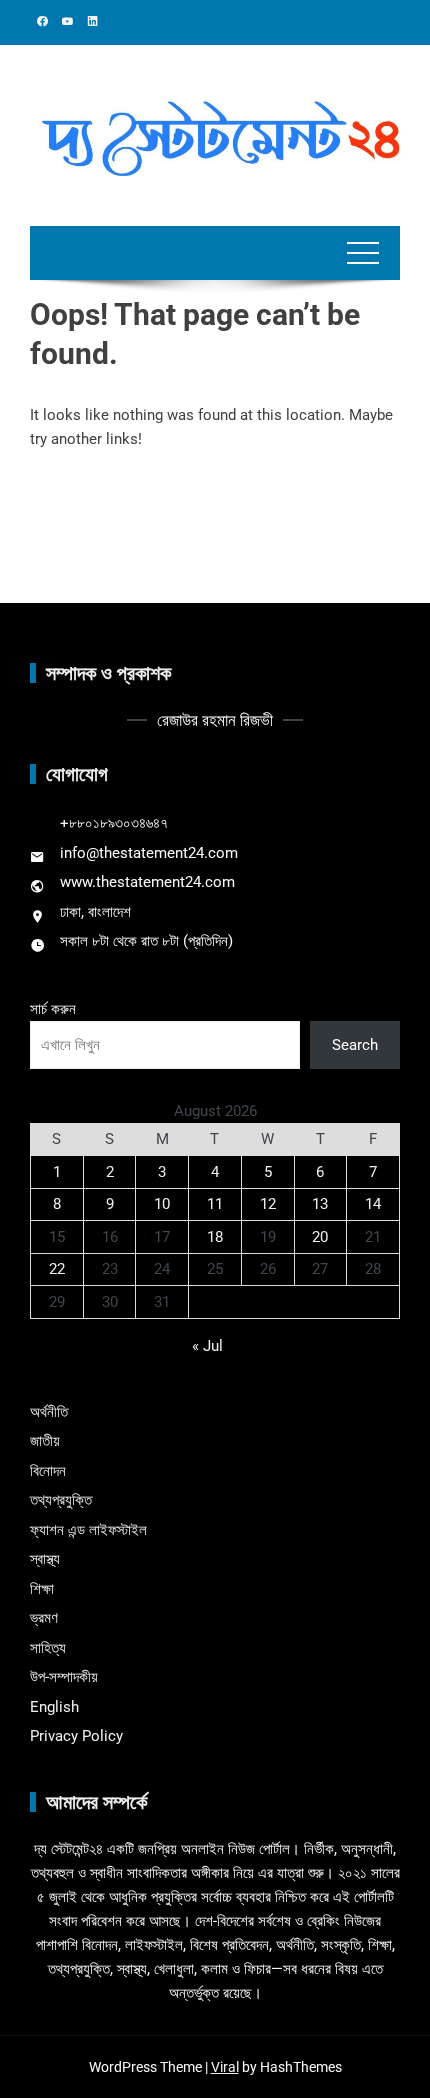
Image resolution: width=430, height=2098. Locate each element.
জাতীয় (45, 1441)
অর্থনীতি (49, 1412)
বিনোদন (48, 1471)
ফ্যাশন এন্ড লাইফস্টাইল (88, 1530)
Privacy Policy (76, 1736)
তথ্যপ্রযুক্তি (61, 1500)
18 (215, 1237)
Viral (225, 2067)
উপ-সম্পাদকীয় (64, 1677)
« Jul (207, 1346)
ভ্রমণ (44, 1618)
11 (215, 1204)
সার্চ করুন (53, 1009)
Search (355, 1045)
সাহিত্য (48, 1648)
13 (320, 1204)
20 (320, 1237)
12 (268, 1204)
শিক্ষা (42, 1589)
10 (162, 1204)
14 (373, 1204)
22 (57, 1269)
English (54, 1707)
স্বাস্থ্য (45, 1559)
